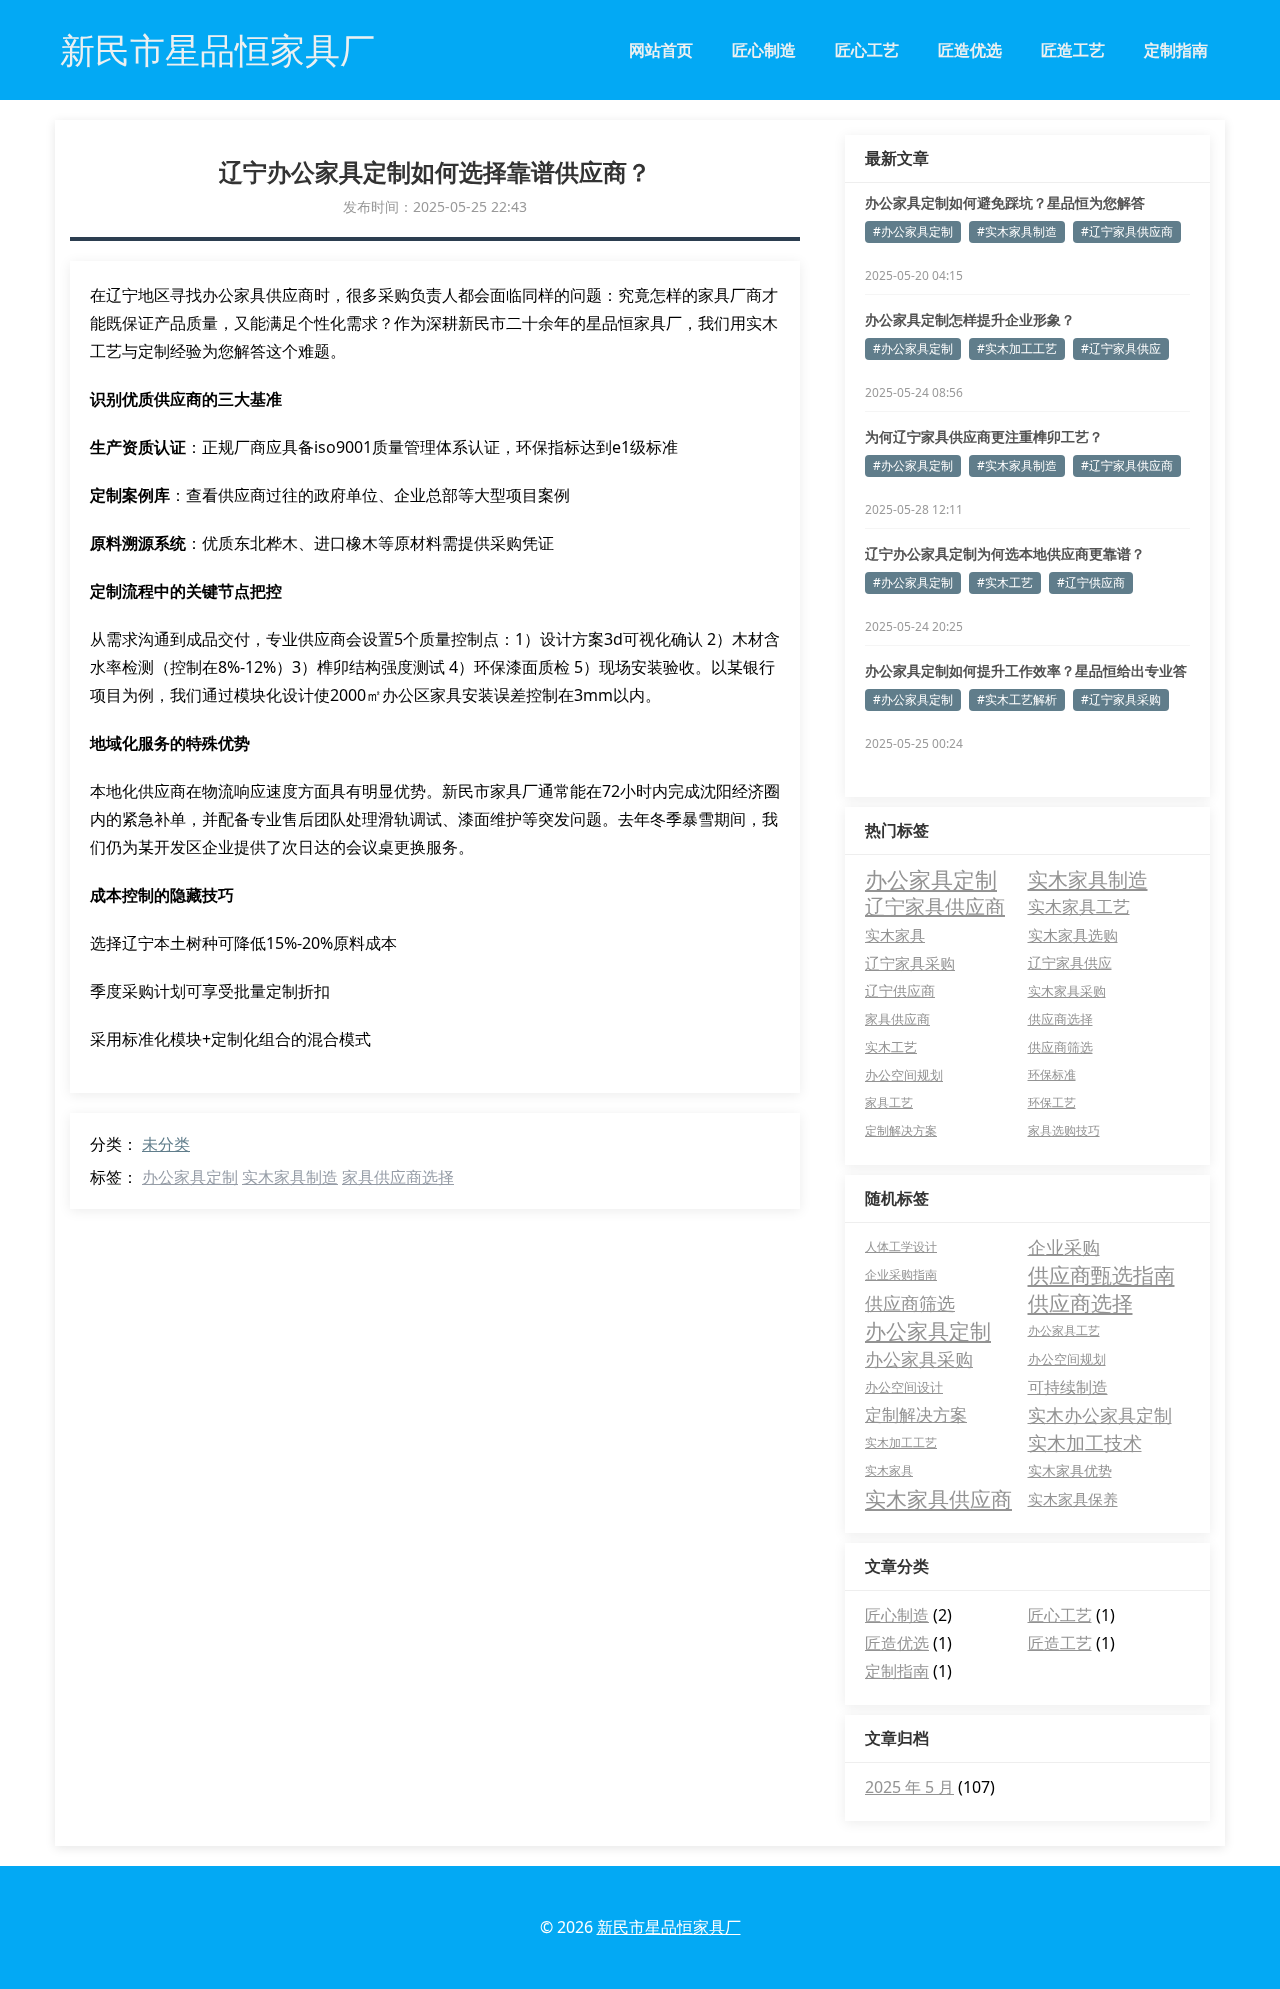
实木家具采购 (1067, 991)
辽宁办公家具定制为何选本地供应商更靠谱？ (1005, 553)
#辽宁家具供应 (1121, 348)
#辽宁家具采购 (1121, 699)
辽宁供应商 (900, 990)
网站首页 (661, 50)
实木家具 (895, 935)
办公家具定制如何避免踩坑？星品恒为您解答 (1005, 202)
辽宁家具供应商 (935, 906)
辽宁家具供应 (1070, 962)
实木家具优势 (1070, 1470)
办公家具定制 (190, 1177)
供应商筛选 (1060, 1047)
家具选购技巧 (1064, 1130)
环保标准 (1052, 1074)
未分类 (166, 1144)
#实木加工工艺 (1017, 348)
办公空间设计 (904, 1387)
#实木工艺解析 (1017, 699)
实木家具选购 (1073, 935)
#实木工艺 (1005, 582)
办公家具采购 (919, 1359)
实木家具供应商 (938, 1499)
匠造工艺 (1073, 50)
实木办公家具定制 (1100, 1415)
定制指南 (1176, 50)
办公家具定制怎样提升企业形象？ (970, 319)
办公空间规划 (904, 1075)
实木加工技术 (1085, 1443)
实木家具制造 (290, 1177)
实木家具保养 (1073, 1499)
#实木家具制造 (1017, 231)
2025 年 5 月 (909, 1787)
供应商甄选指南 (1101, 1275)
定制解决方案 (901, 1130)
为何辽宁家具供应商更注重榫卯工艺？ (984, 436)
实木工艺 (891, 1047)
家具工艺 (889, 1102)
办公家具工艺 (1064, 1330)
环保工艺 (1052, 1102)
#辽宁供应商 (1091, 582)
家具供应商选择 (398, 1177)
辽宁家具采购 (910, 963)
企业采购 (1064, 1247)
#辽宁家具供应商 (1127, 231)
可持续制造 (1068, 1387)
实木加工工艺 (901, 1442)
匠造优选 (970, 50)
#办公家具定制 (913, 231)
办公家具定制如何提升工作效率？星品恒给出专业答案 (1026, 671)
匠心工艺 (867, 50)
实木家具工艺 (1079, 906)
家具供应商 (897, 1019)
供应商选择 (1060, 1019)
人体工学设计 (901, 1246)
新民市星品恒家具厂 (669, 1927)
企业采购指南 (901, 1274)
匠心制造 (764, 50)
